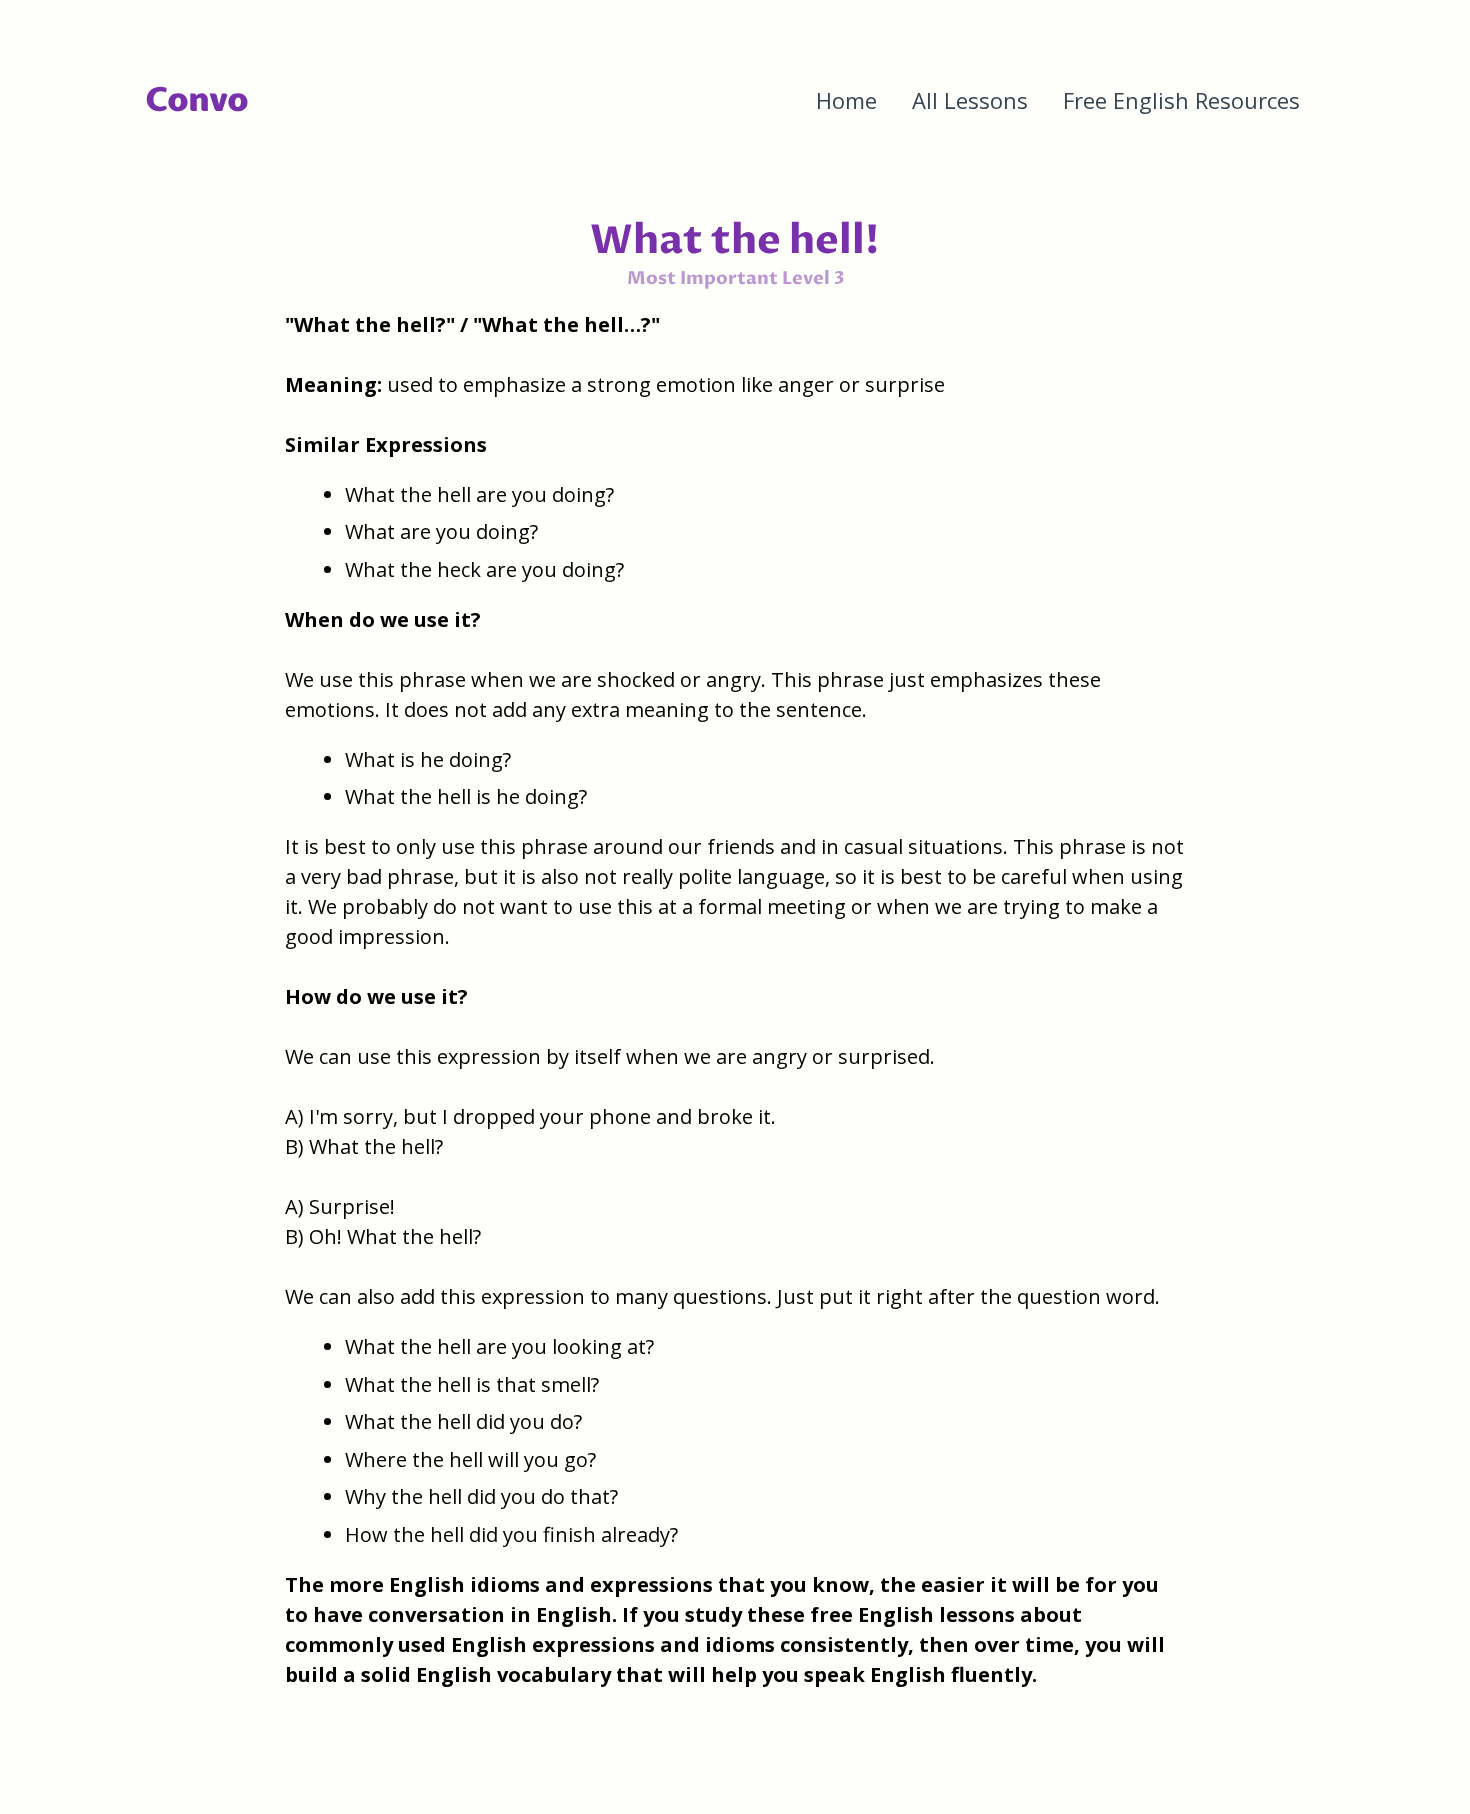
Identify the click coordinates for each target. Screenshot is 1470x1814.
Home (846, 100)
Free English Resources (1181, 100)
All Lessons (970, 100)
